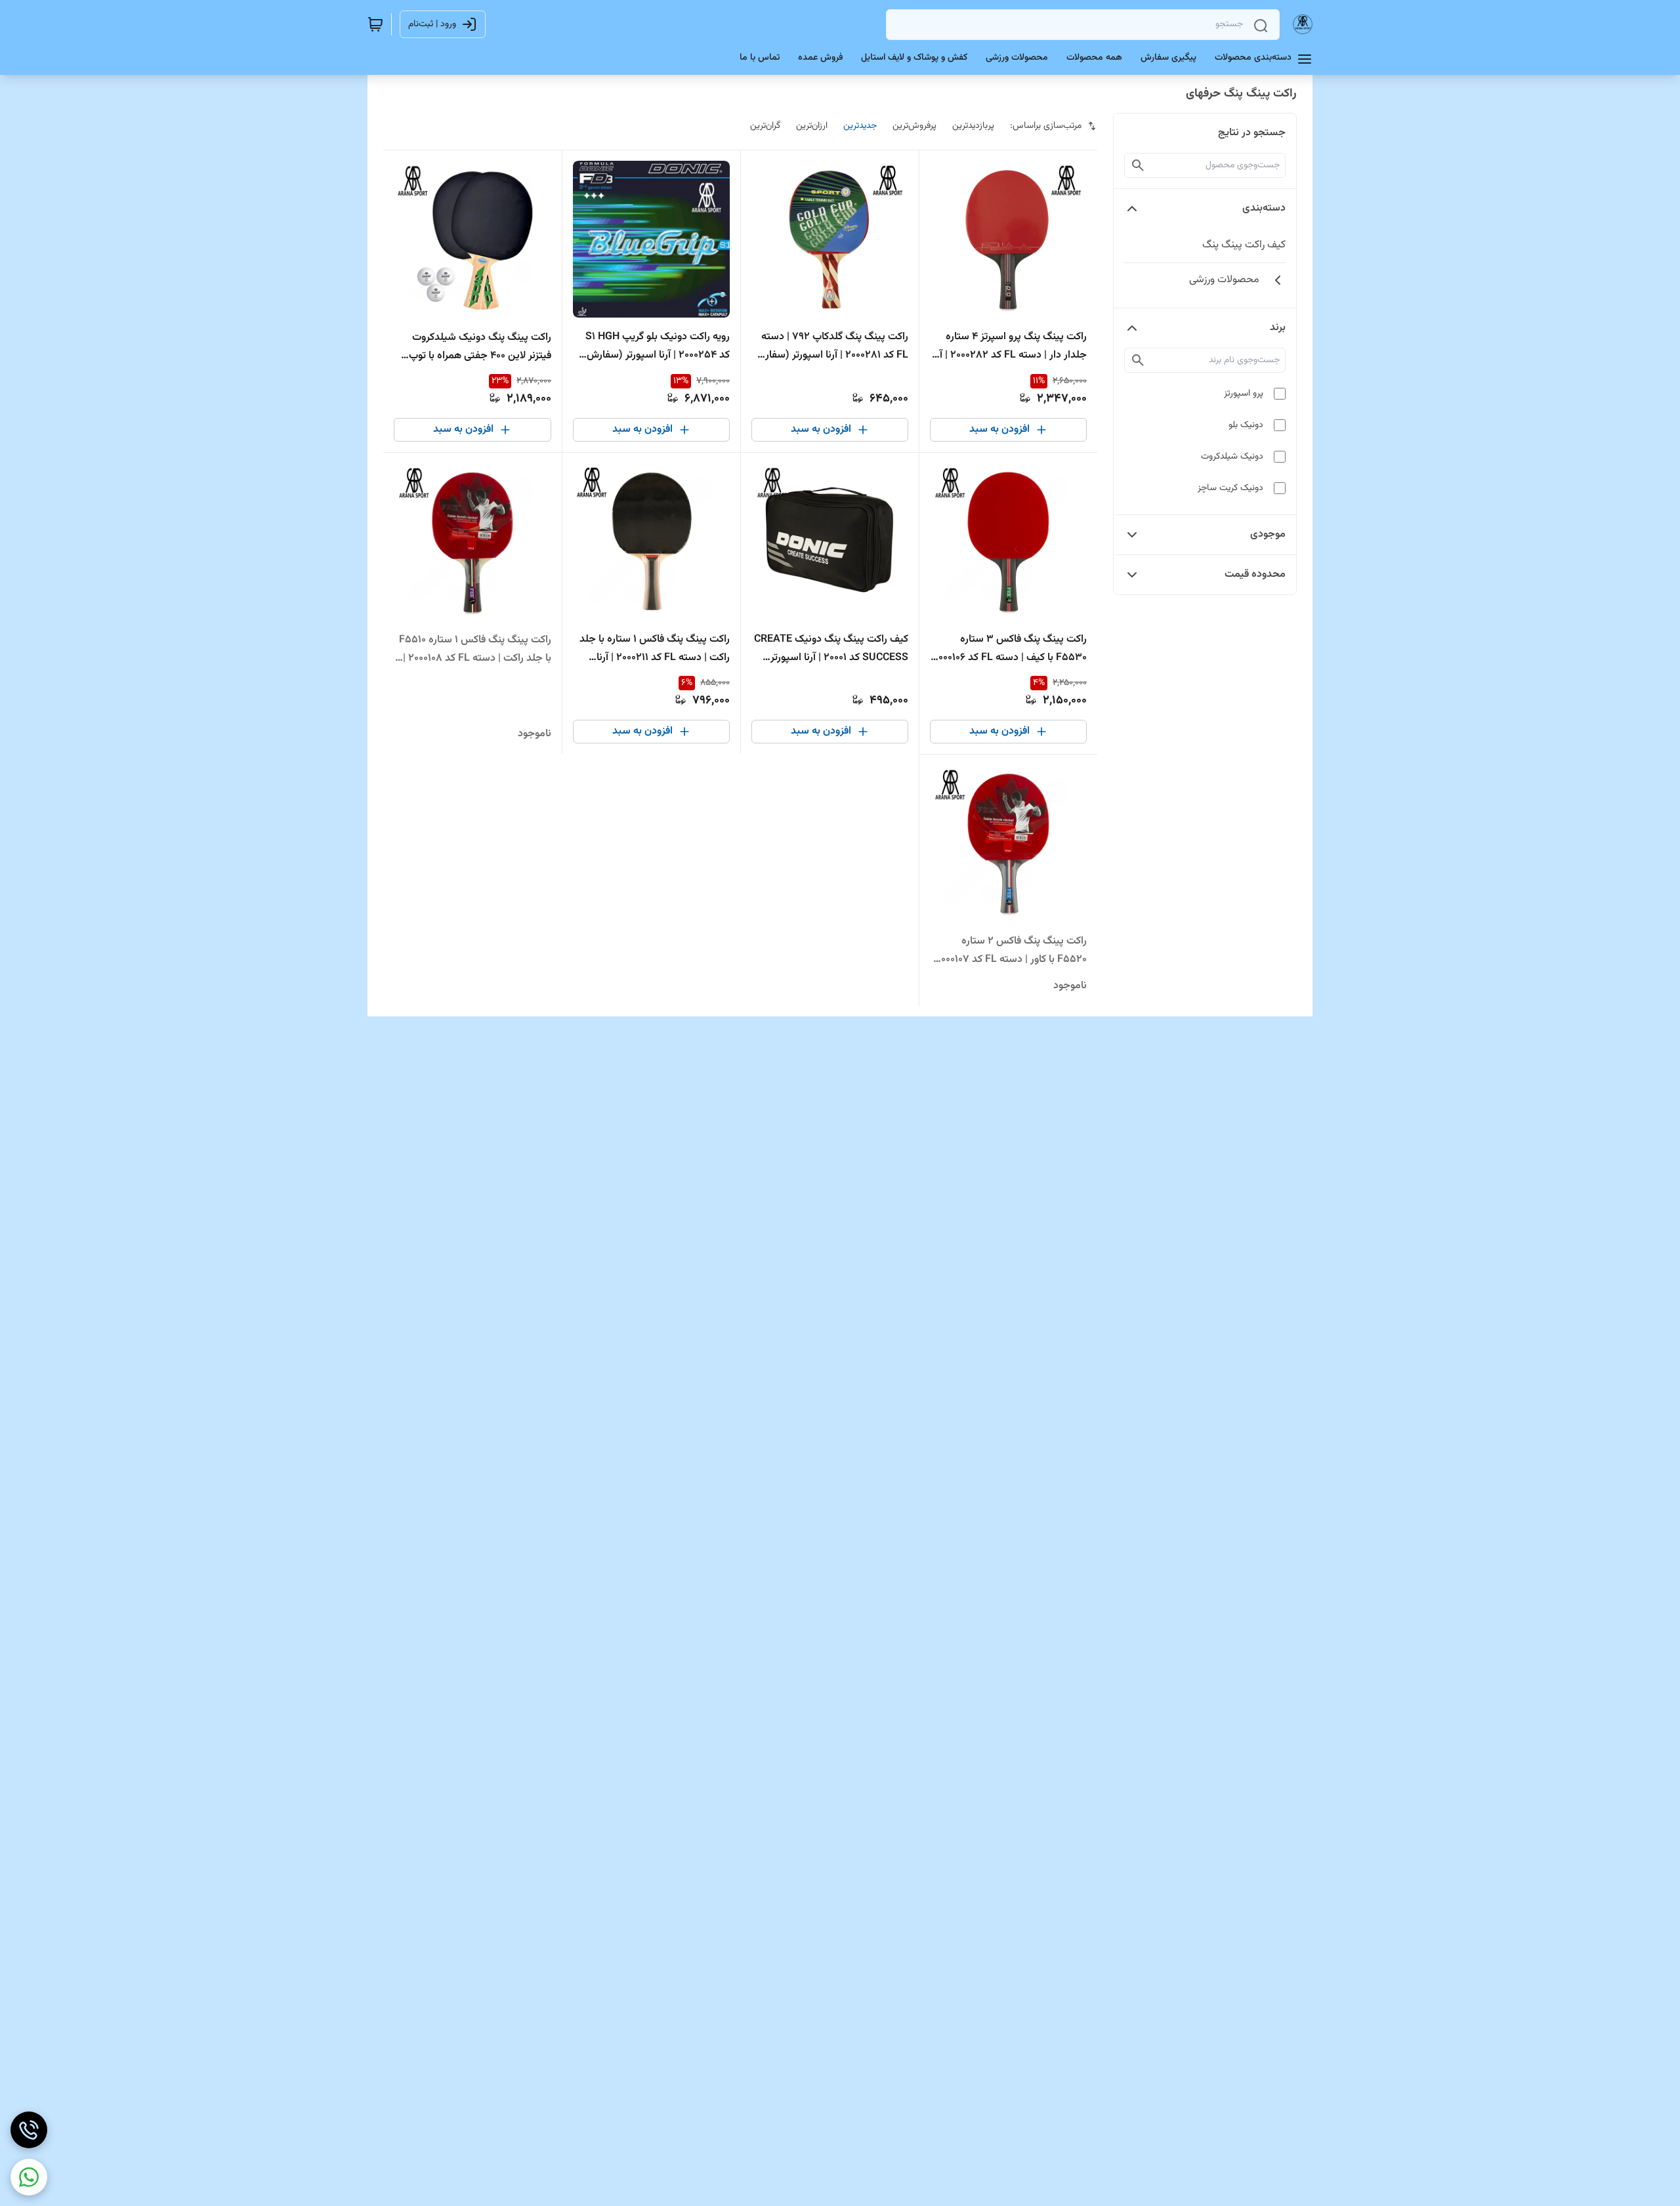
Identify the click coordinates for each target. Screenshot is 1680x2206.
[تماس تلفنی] (29, 2130)
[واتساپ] (29, 2177)
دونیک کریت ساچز (1230, 488)
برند (1278, 328)
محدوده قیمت (1255, 574)
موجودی (1268, 534)
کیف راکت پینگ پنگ (1244, 245)
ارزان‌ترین (812, 126)
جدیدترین (860, 126)
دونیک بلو (1246, 425)
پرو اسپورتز (1244, 394)
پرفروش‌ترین (914, 126)
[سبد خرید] (375, 24)
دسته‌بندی (1264, 208)
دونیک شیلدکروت (1232, 457)
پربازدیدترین (973, 126)
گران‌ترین (765, 126)
